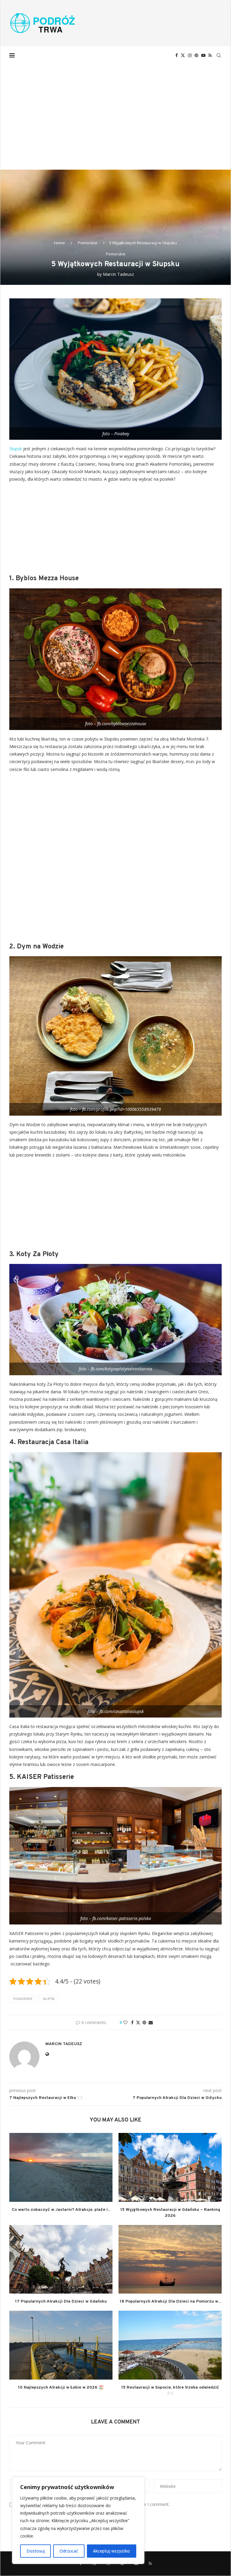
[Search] (219, 55)
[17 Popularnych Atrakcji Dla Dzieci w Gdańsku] (61, 2259)
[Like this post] (125, 2022)
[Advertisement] (115, 109)
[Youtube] (203, 55)
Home (60, 243)
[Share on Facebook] (132, 2022)
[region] (78, 2521)
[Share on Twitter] (138, 2022)
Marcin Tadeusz (118, 274)
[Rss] (210, 55)
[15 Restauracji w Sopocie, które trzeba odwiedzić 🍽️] (170, 2345)
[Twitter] (183, 55)
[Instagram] (190, 55)
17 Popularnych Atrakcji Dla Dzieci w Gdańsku (61, 2302)
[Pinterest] (196, 55)
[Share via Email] (151, 2022)
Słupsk (16, 449)
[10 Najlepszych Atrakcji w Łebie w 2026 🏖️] (61, 2345)
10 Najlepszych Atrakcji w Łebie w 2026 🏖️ (61, 2388)
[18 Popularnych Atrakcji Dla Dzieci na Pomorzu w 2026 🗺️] (170, 2259)
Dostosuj (36, 2551)
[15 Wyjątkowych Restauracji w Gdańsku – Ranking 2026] (170, 2167)
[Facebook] (177, 55)
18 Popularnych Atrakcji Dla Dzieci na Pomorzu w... (170, 2302)
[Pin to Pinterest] (144, 2022)
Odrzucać (69, 2551)
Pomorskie (88, 243)
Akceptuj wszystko (111, 2551)
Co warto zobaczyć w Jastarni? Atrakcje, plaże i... (61, 2210)
